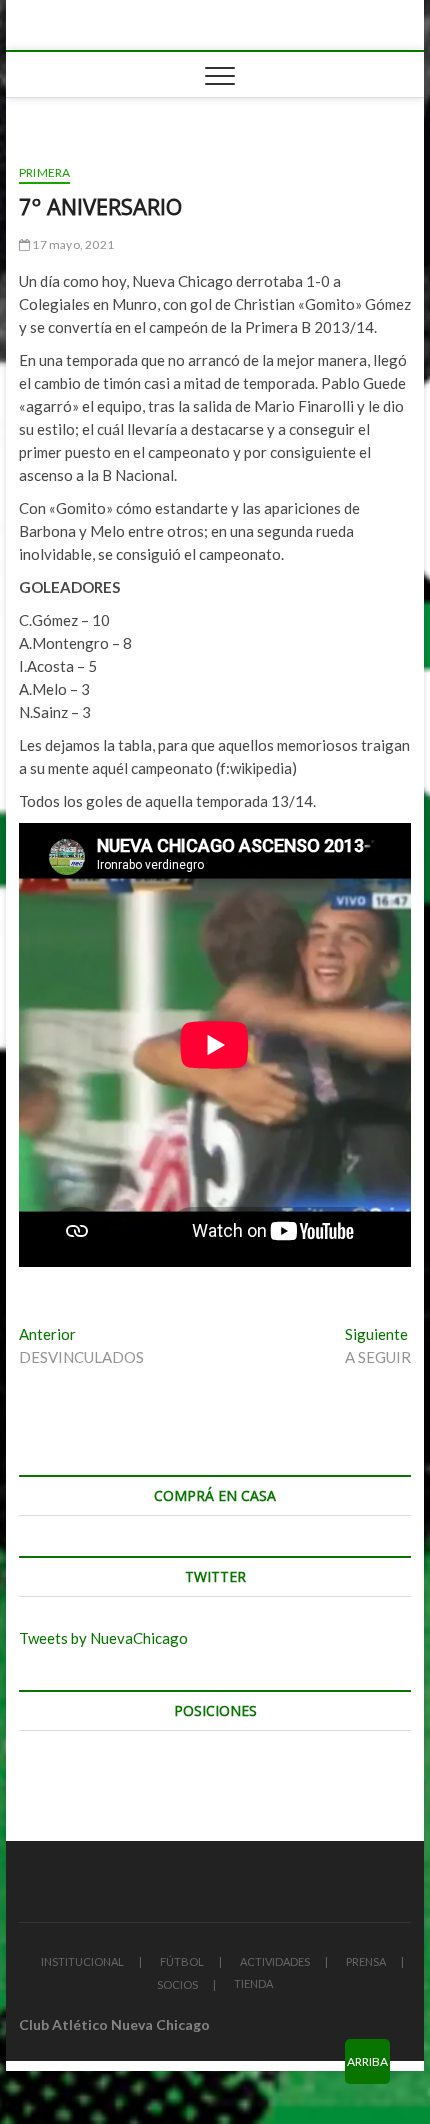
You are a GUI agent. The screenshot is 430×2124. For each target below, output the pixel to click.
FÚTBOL (182, 1961)
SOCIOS (177, 1984)
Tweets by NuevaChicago (103, 1638)
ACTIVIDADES (275, 1961)
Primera (44, 172)
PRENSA (366, 1961)
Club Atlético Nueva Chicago (114, 2024)
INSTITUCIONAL (82, 1961)
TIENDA (253, 1983)
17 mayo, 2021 (72, 244)
